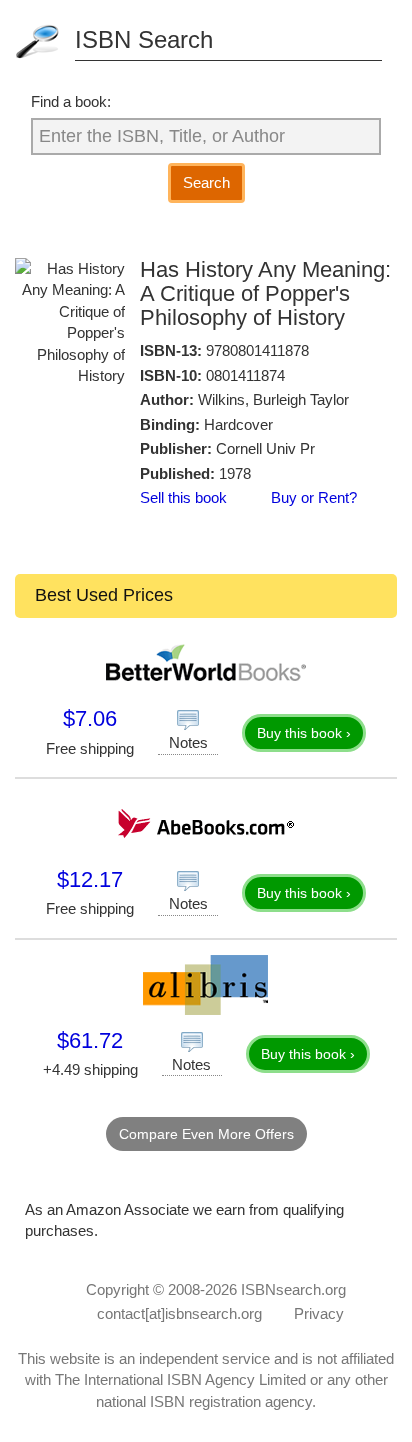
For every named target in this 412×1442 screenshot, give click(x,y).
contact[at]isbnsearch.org (179, 1313)
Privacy (319, 1313)
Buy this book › (304, 733)
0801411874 (245, 375)
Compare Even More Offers (206, 1134)
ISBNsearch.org (293, 1289)
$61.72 (90, 1040)
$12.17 (90, 879)
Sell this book (183, 497)
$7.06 (90, 718)
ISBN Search (144, 39)
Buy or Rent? (314, 497)
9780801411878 (257, 350)
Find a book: (71, 101)
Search (206, 182)
